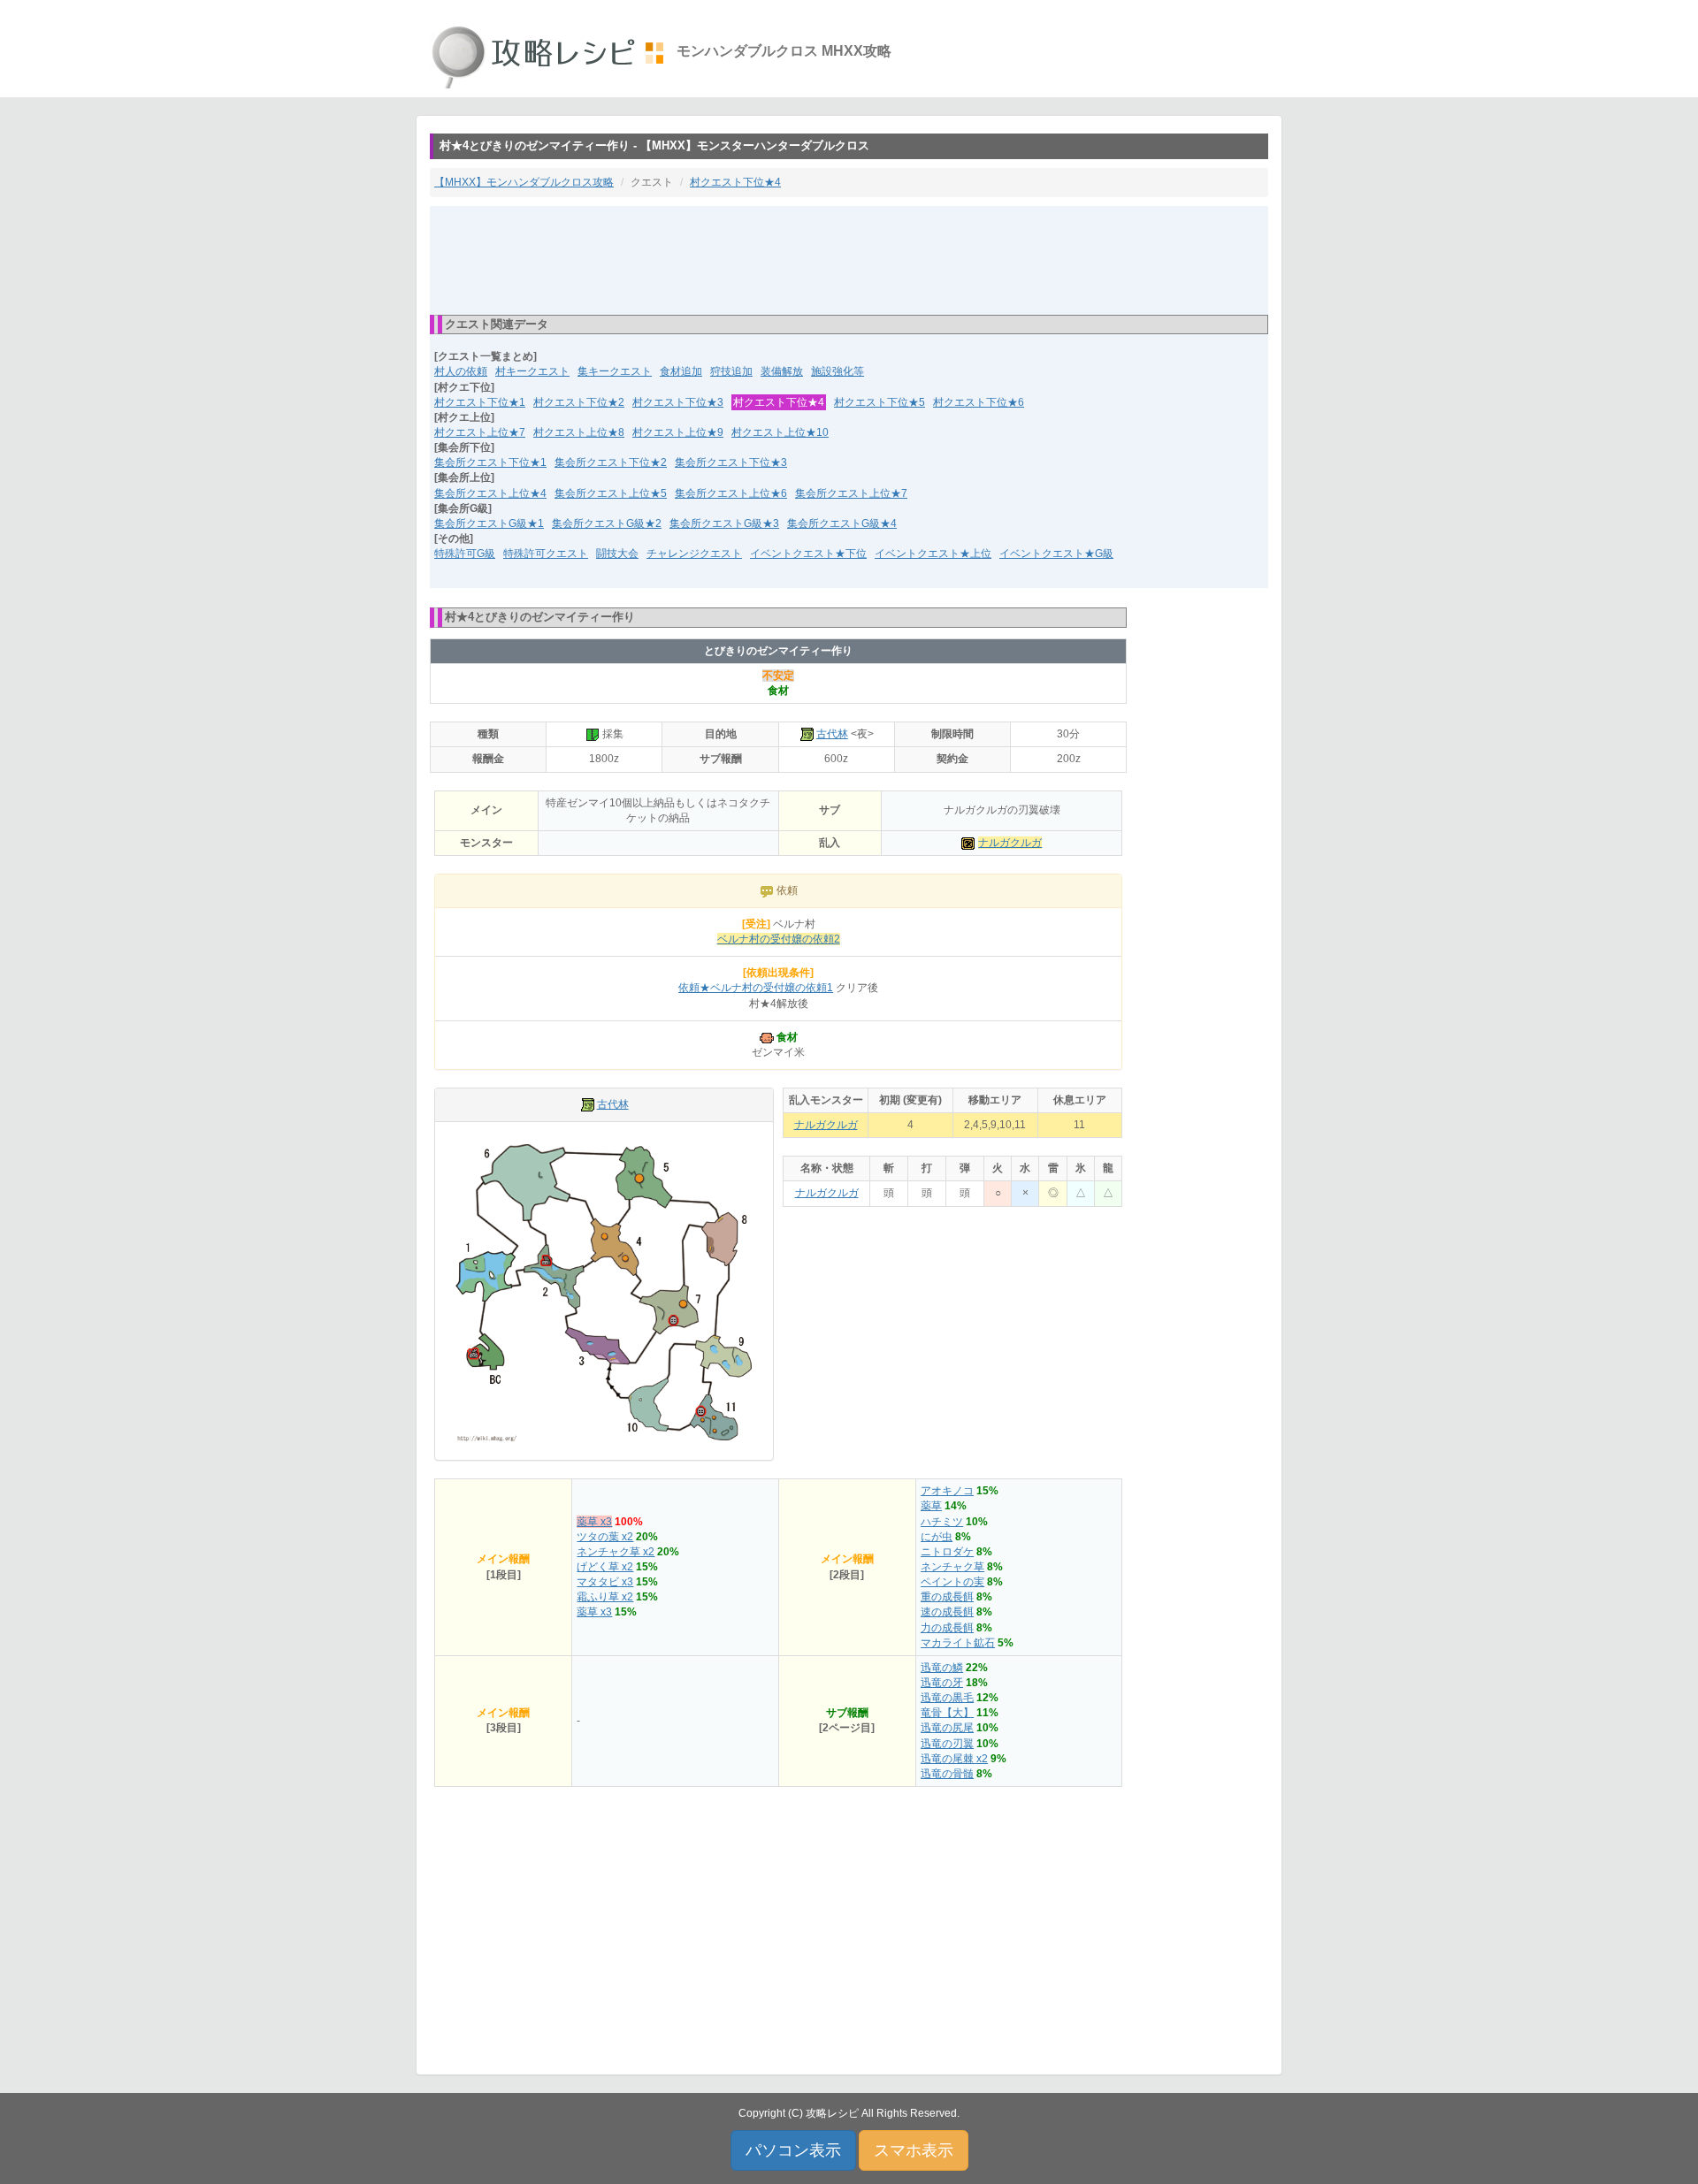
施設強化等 (838, 371)
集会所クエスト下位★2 (611, 462)
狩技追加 (731, 371)
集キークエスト (615, 371)
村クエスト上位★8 (579, 432)
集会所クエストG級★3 (724, 523)
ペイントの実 (952, 1582)
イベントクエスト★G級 (1056, 554)
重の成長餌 (947, 1597)
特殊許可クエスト (546, 554)
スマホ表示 (914, 2150)
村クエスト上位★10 (780, 432)
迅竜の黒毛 (947, 1698)
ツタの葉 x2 (605, 1537)
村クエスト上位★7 (480, 432)
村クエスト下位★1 (480, 402)
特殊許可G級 (465, 554)
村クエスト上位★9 (678, 432)
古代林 (832, 734)
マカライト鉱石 (958, 1643)
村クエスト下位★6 (979, 402)
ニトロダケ (947, 1552)
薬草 (931, 1506)
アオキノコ (947, 1491)
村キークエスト (532, 371)
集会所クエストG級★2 (607, 523)
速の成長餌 (947, 1612)
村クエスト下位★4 (735, 182)
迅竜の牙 (942, 1683)
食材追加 (681, 371)
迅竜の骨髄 (947, 1774)
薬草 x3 (594, 1522)
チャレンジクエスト (694, 554)
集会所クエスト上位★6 (731, 493)
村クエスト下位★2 (579, 402)
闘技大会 (617, 554)
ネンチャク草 (952, 1567)
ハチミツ (942, 1522)
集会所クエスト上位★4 (490, 493)
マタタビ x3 (605, 1582)
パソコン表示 (793, 2150)
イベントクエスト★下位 (808, 554)
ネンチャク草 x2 (616, 1552)
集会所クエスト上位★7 (851, 493)
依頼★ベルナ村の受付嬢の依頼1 (756, 988)
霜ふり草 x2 (605, 1597)
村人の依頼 (461, 371)
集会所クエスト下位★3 (731, 462)
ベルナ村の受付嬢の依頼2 (779, 939)
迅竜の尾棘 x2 (954, 1759)
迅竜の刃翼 (947, 1744)
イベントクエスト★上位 (933, 554)
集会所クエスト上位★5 (611, 493)
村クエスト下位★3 (678, 402)
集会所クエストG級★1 (489, 523)
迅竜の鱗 (942, 1668)
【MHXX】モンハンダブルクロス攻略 (524, 182)
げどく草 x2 (605, 1567)
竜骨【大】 (947, 1713)
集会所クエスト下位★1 (490, 462)
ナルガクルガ (1010, 843)
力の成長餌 (947, 1628)
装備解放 (782, 371)
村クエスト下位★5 (880, 402)
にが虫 (937, 1537)
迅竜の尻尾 (947, 1728)
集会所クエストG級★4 (842, 523)
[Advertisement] (849, 259)
